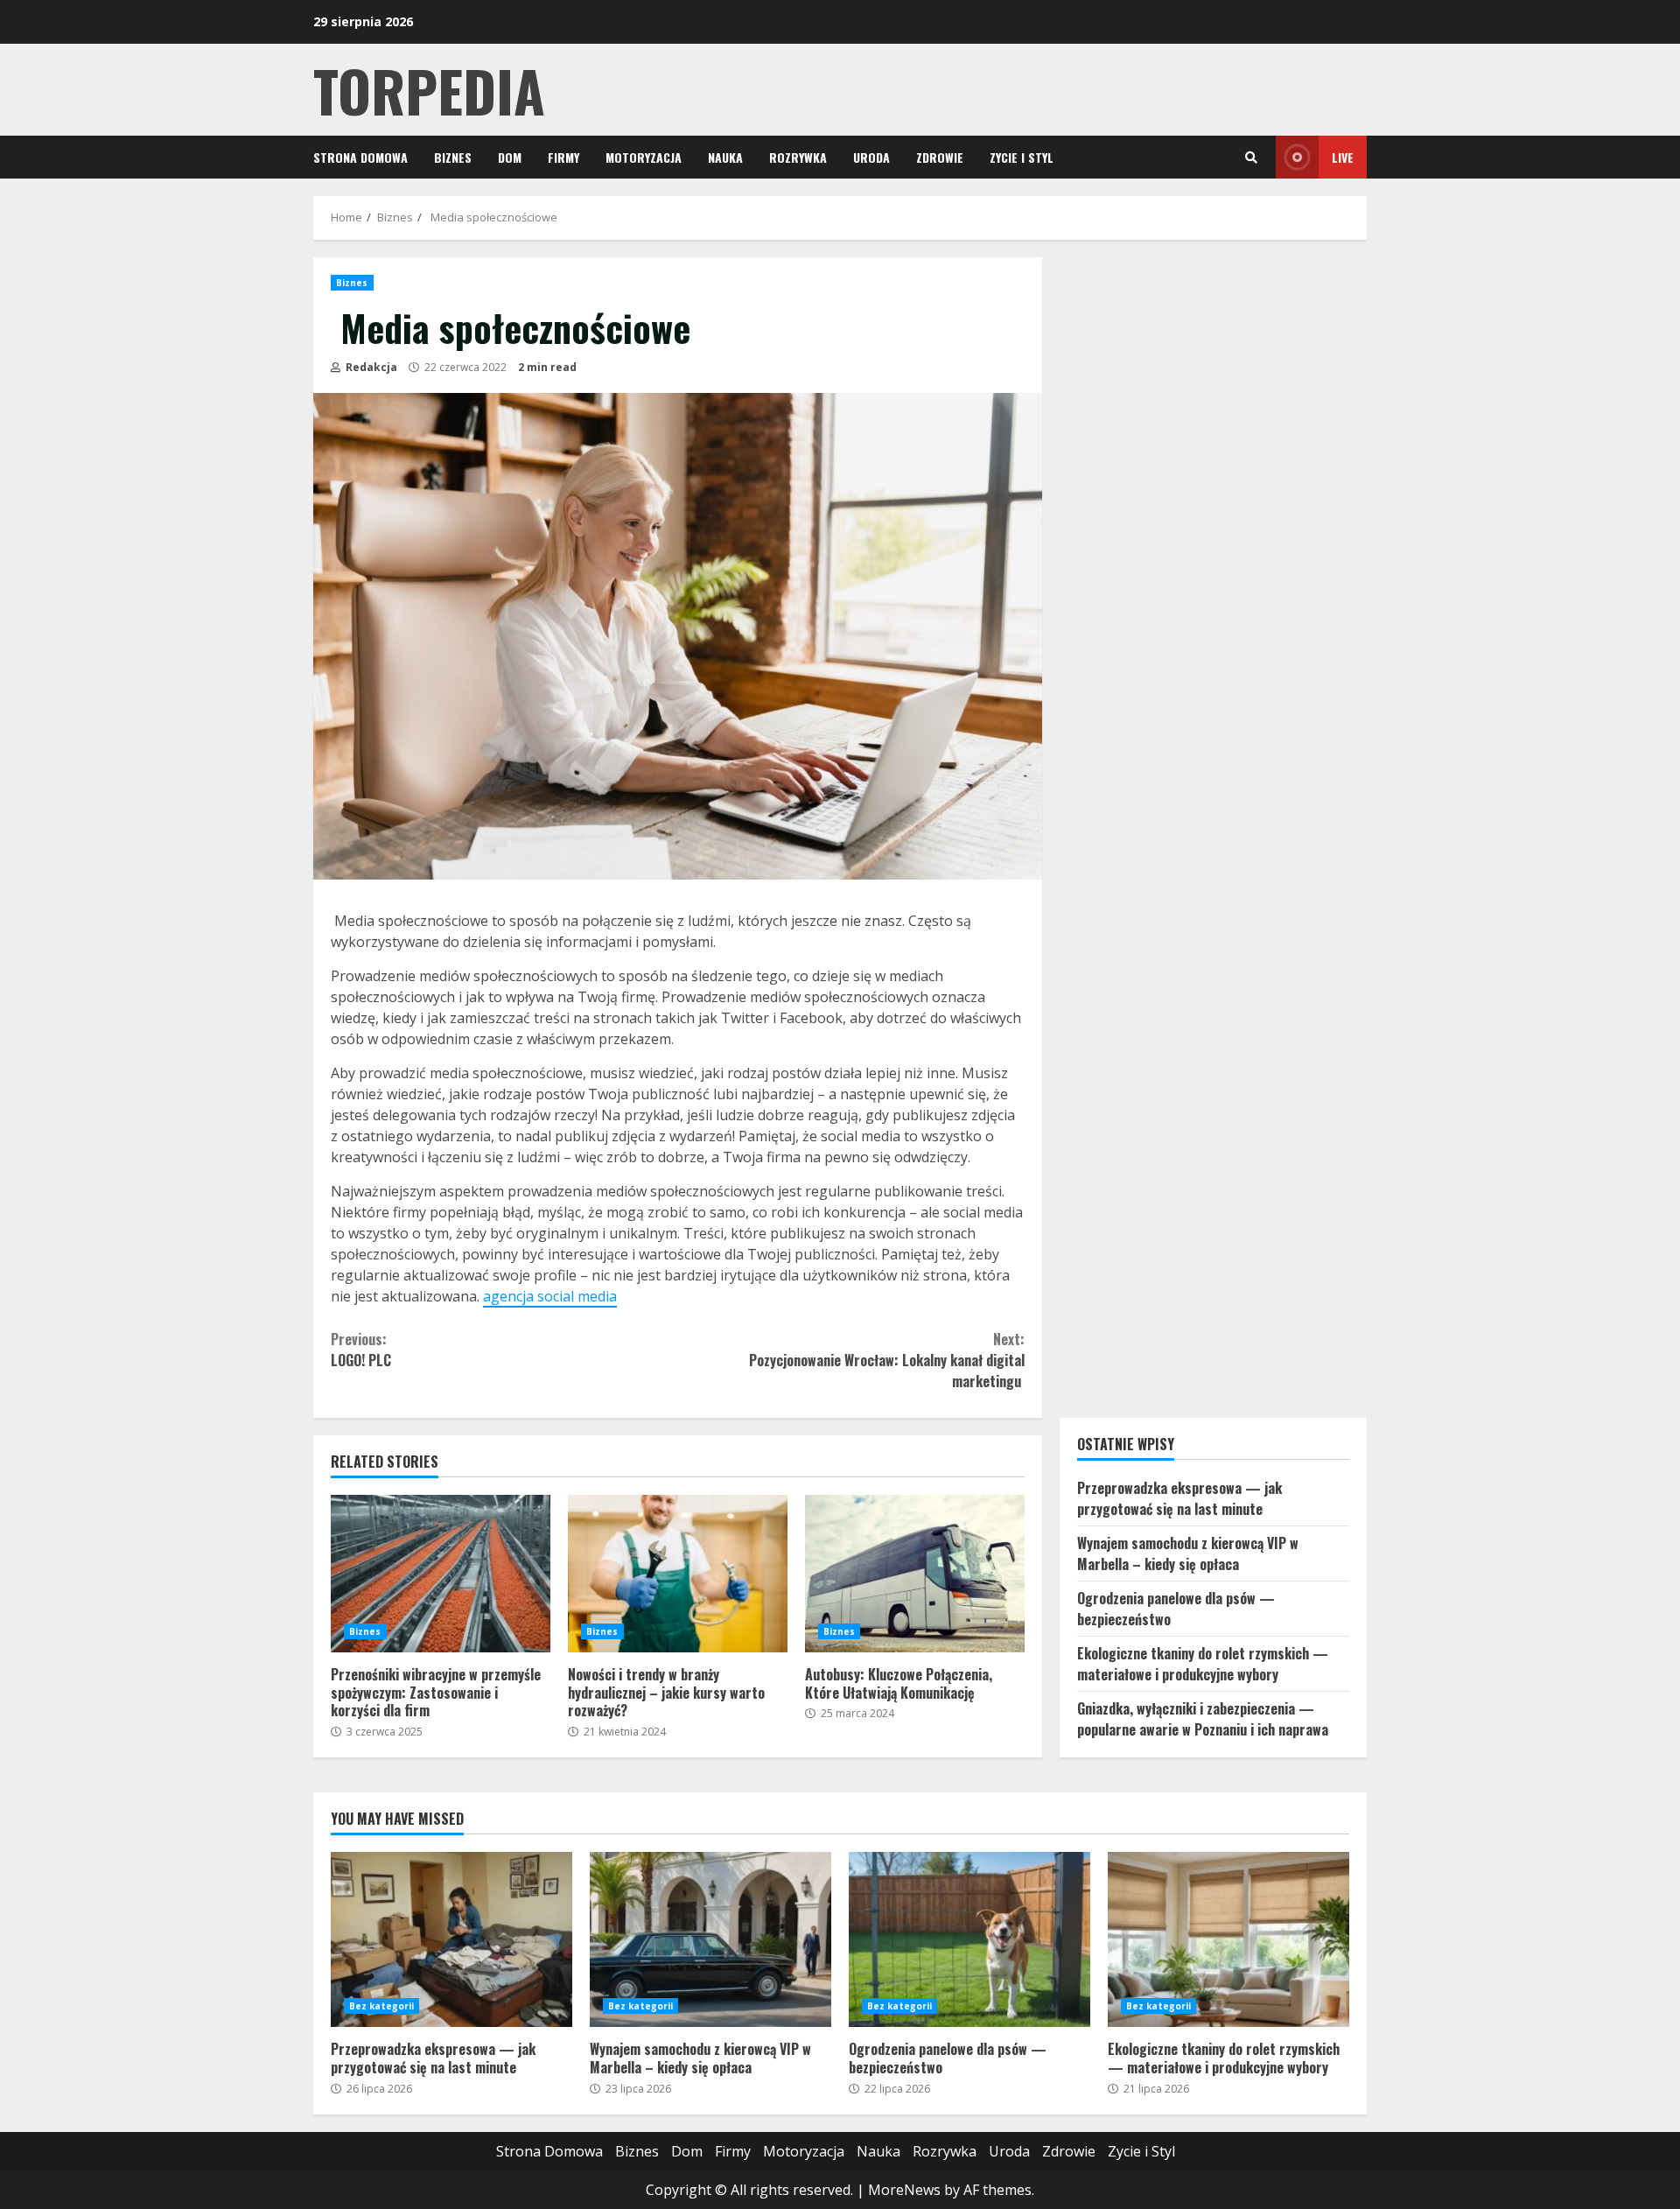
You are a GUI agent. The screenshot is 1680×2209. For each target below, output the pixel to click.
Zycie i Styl (1022, 157)
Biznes (453, 157)
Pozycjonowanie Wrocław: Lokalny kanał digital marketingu (886, 1360)
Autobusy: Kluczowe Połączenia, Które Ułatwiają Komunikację (915, 1574)
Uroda (871, 157)
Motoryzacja (644, 157)
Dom (510, 157)
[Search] (1251, 158)
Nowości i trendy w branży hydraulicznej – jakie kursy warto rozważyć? (678, 1574)
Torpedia (429, 90)
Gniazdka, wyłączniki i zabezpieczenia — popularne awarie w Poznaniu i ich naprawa (1203, 1719)
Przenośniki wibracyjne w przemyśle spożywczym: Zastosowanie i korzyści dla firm (441, 1574)
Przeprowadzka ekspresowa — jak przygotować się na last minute (1179, 1498)
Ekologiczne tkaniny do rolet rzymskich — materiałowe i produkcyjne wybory (1203, 1664)
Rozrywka (798, 157)
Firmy (563, 157)
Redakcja (370, 367)
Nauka (725, 157)
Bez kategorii (381, 2006)
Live (1343, 157)
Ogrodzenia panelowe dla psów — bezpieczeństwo (969, 1939)
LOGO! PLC (361, 1350)
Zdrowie (940, 157)
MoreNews (904, 2190)
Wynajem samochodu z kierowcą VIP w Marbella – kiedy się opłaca (1188, 1553)
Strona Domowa (360, 157)
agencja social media (550, 1296)
